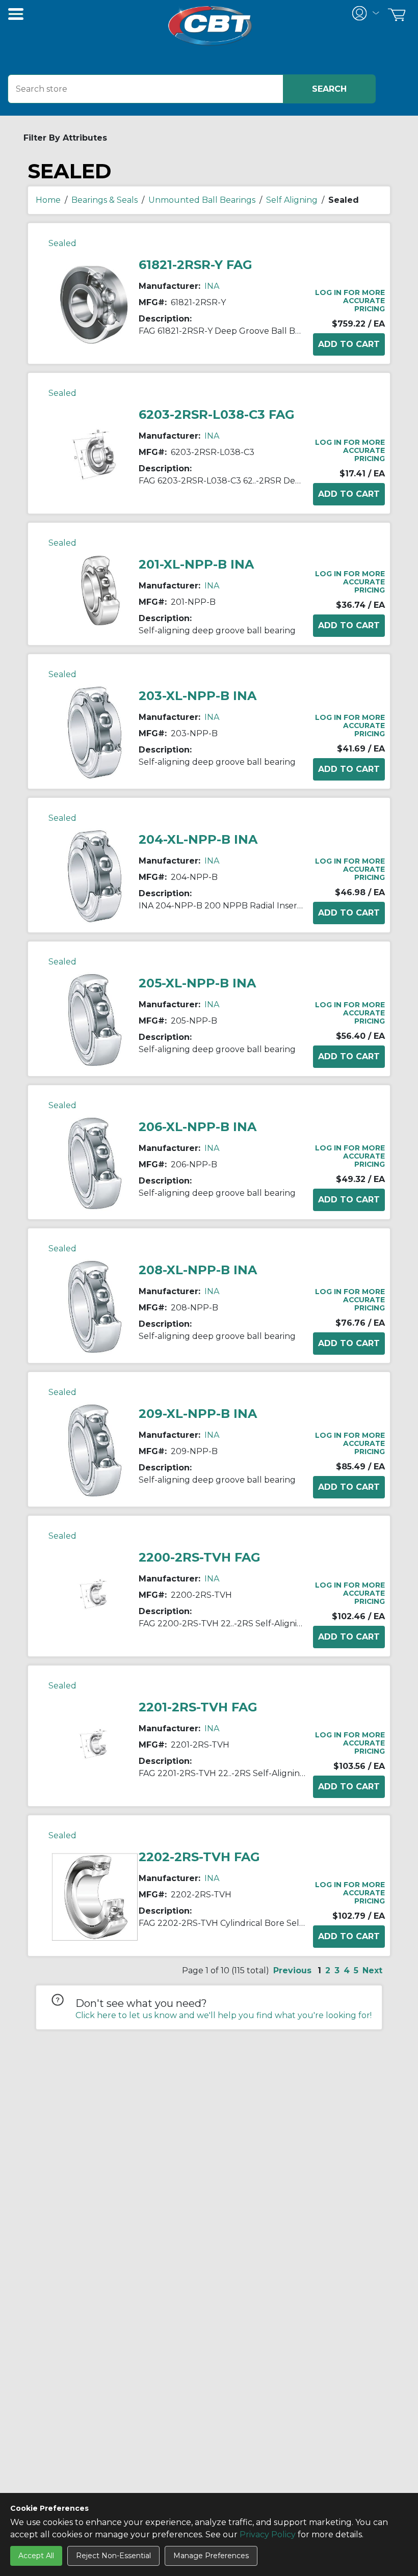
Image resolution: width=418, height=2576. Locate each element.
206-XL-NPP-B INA (198, 1127)
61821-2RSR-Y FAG (195, 265)
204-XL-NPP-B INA (198, 839)
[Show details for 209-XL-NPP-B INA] (95, 1450)
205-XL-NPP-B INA (197, 983)
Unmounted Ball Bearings (202, 200)
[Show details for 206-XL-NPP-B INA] (95, 1163)
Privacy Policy (268, 2534)
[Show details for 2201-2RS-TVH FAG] (95, 1746)
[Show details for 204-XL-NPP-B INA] (95, 876)
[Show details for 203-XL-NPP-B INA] (95, 732)
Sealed (62, 243)
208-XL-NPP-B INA (198, 1270)
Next (372, 1970)
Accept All (36, 2556)
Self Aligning (292, 200)
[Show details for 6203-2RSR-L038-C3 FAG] (95, 454)
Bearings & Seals (104, 200)
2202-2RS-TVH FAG (199, 1857)
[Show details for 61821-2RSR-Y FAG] (95, 304)
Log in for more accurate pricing (350, 301)
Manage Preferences (211, 2556)
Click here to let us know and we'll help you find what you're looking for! (224, 2015)
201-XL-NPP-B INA (196, 564)
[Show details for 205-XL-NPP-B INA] (95, 1019)
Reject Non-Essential (113, 2556)
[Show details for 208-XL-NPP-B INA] (95, 1307)
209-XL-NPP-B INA (198, 1414)
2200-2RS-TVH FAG (200, 1557)
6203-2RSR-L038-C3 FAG (217, 414)
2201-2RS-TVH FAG (198, 1707)
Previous (292, 1970)
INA (212, 286)
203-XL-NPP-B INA (198, 696)
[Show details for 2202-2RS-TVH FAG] (95, 1896)
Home (48, 200)
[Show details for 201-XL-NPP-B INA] (95, 590)
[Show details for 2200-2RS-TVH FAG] (95, 1596)
